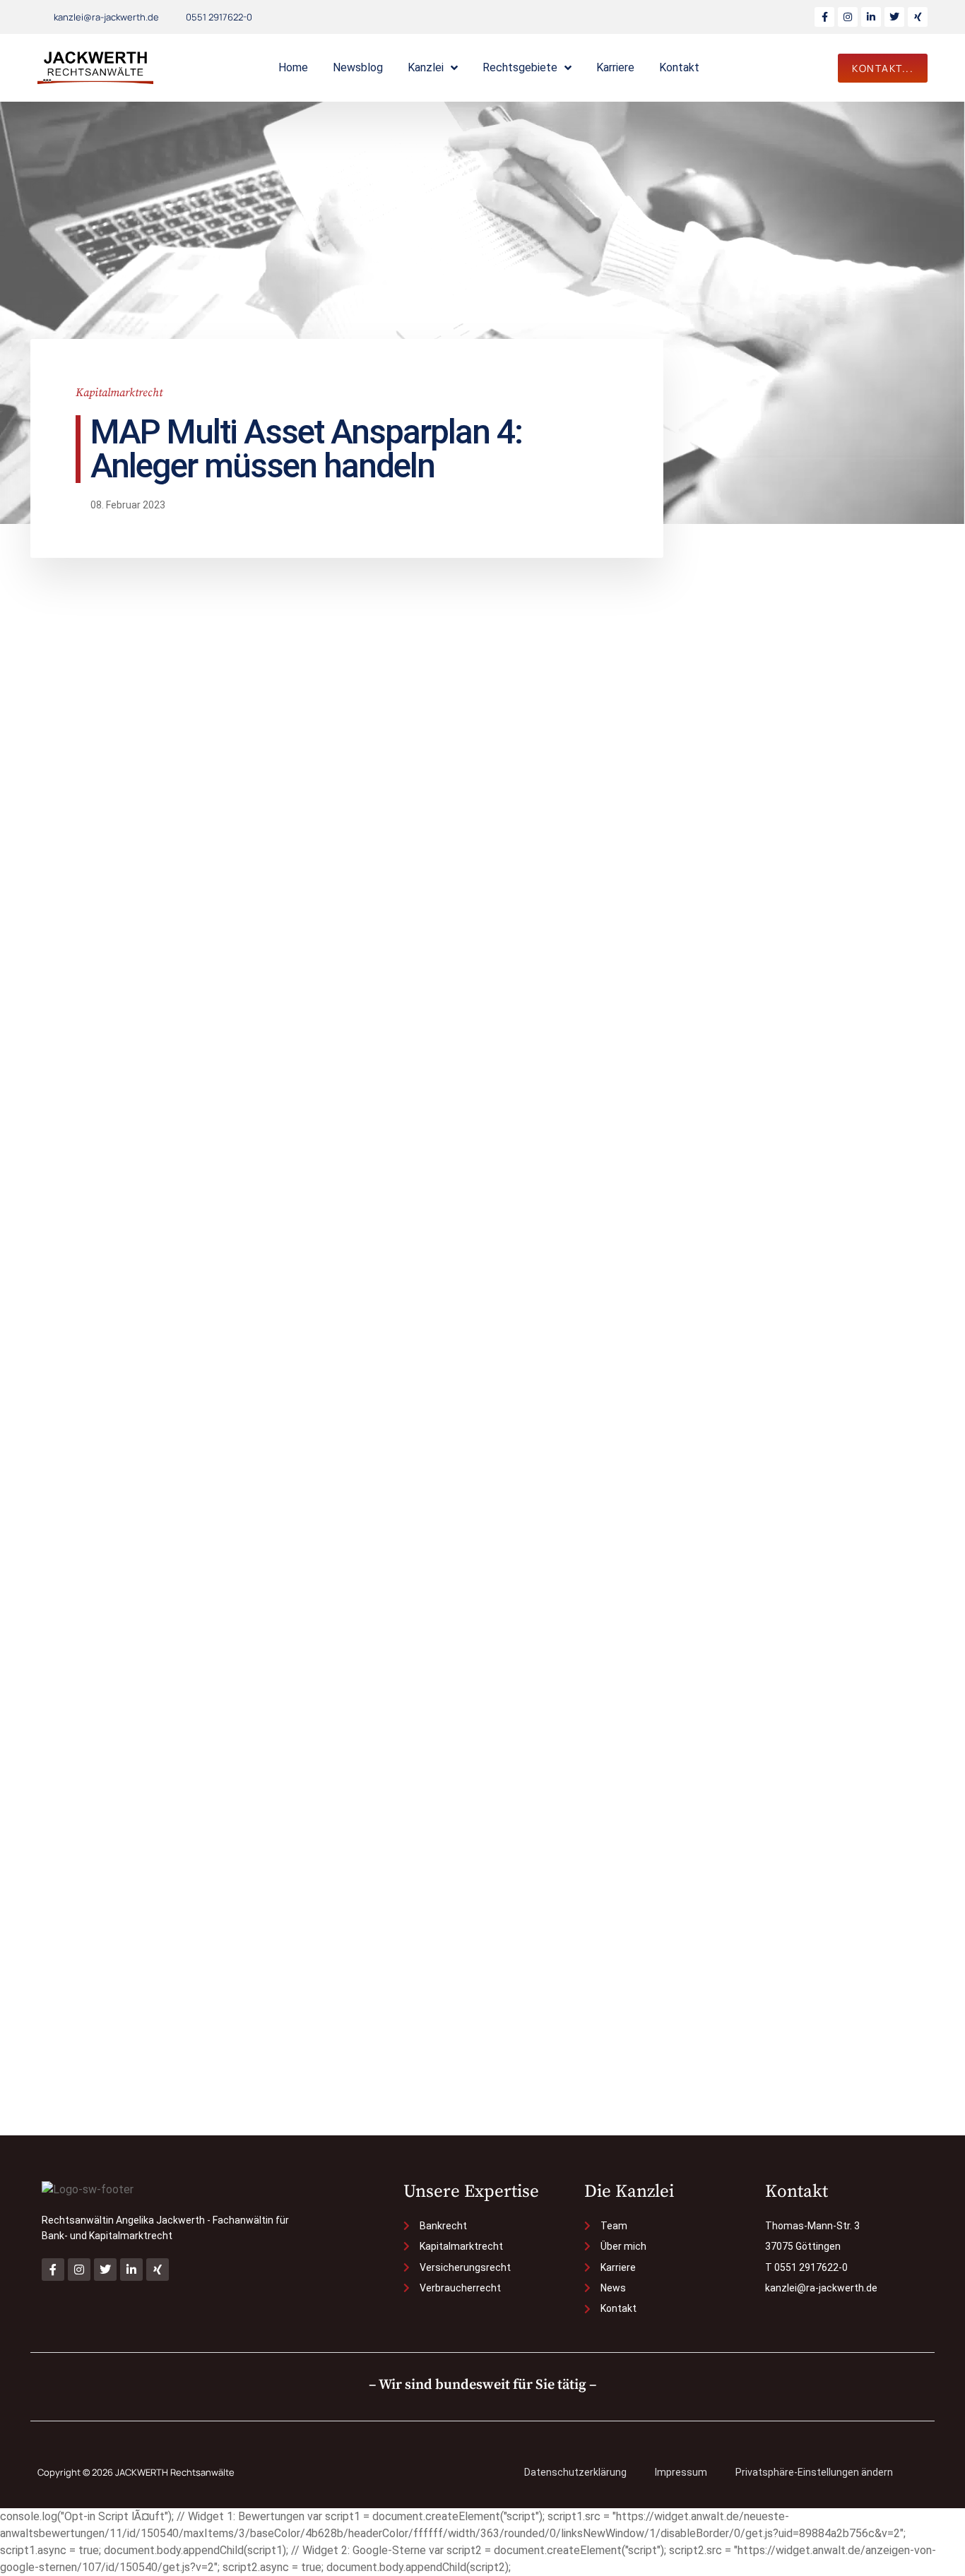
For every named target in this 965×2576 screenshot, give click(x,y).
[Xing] (918, 17)
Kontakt (679, 67)
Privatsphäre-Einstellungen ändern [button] (814, 2472)
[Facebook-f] (824, 17)
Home (293, 67)
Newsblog (358, 67)
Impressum (681, 2472)
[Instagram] (848, 17)
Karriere (615, 67)
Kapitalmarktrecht (119, 393)
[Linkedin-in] (871, 17)
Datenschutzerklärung (575, 2472)
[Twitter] (894, 17)
